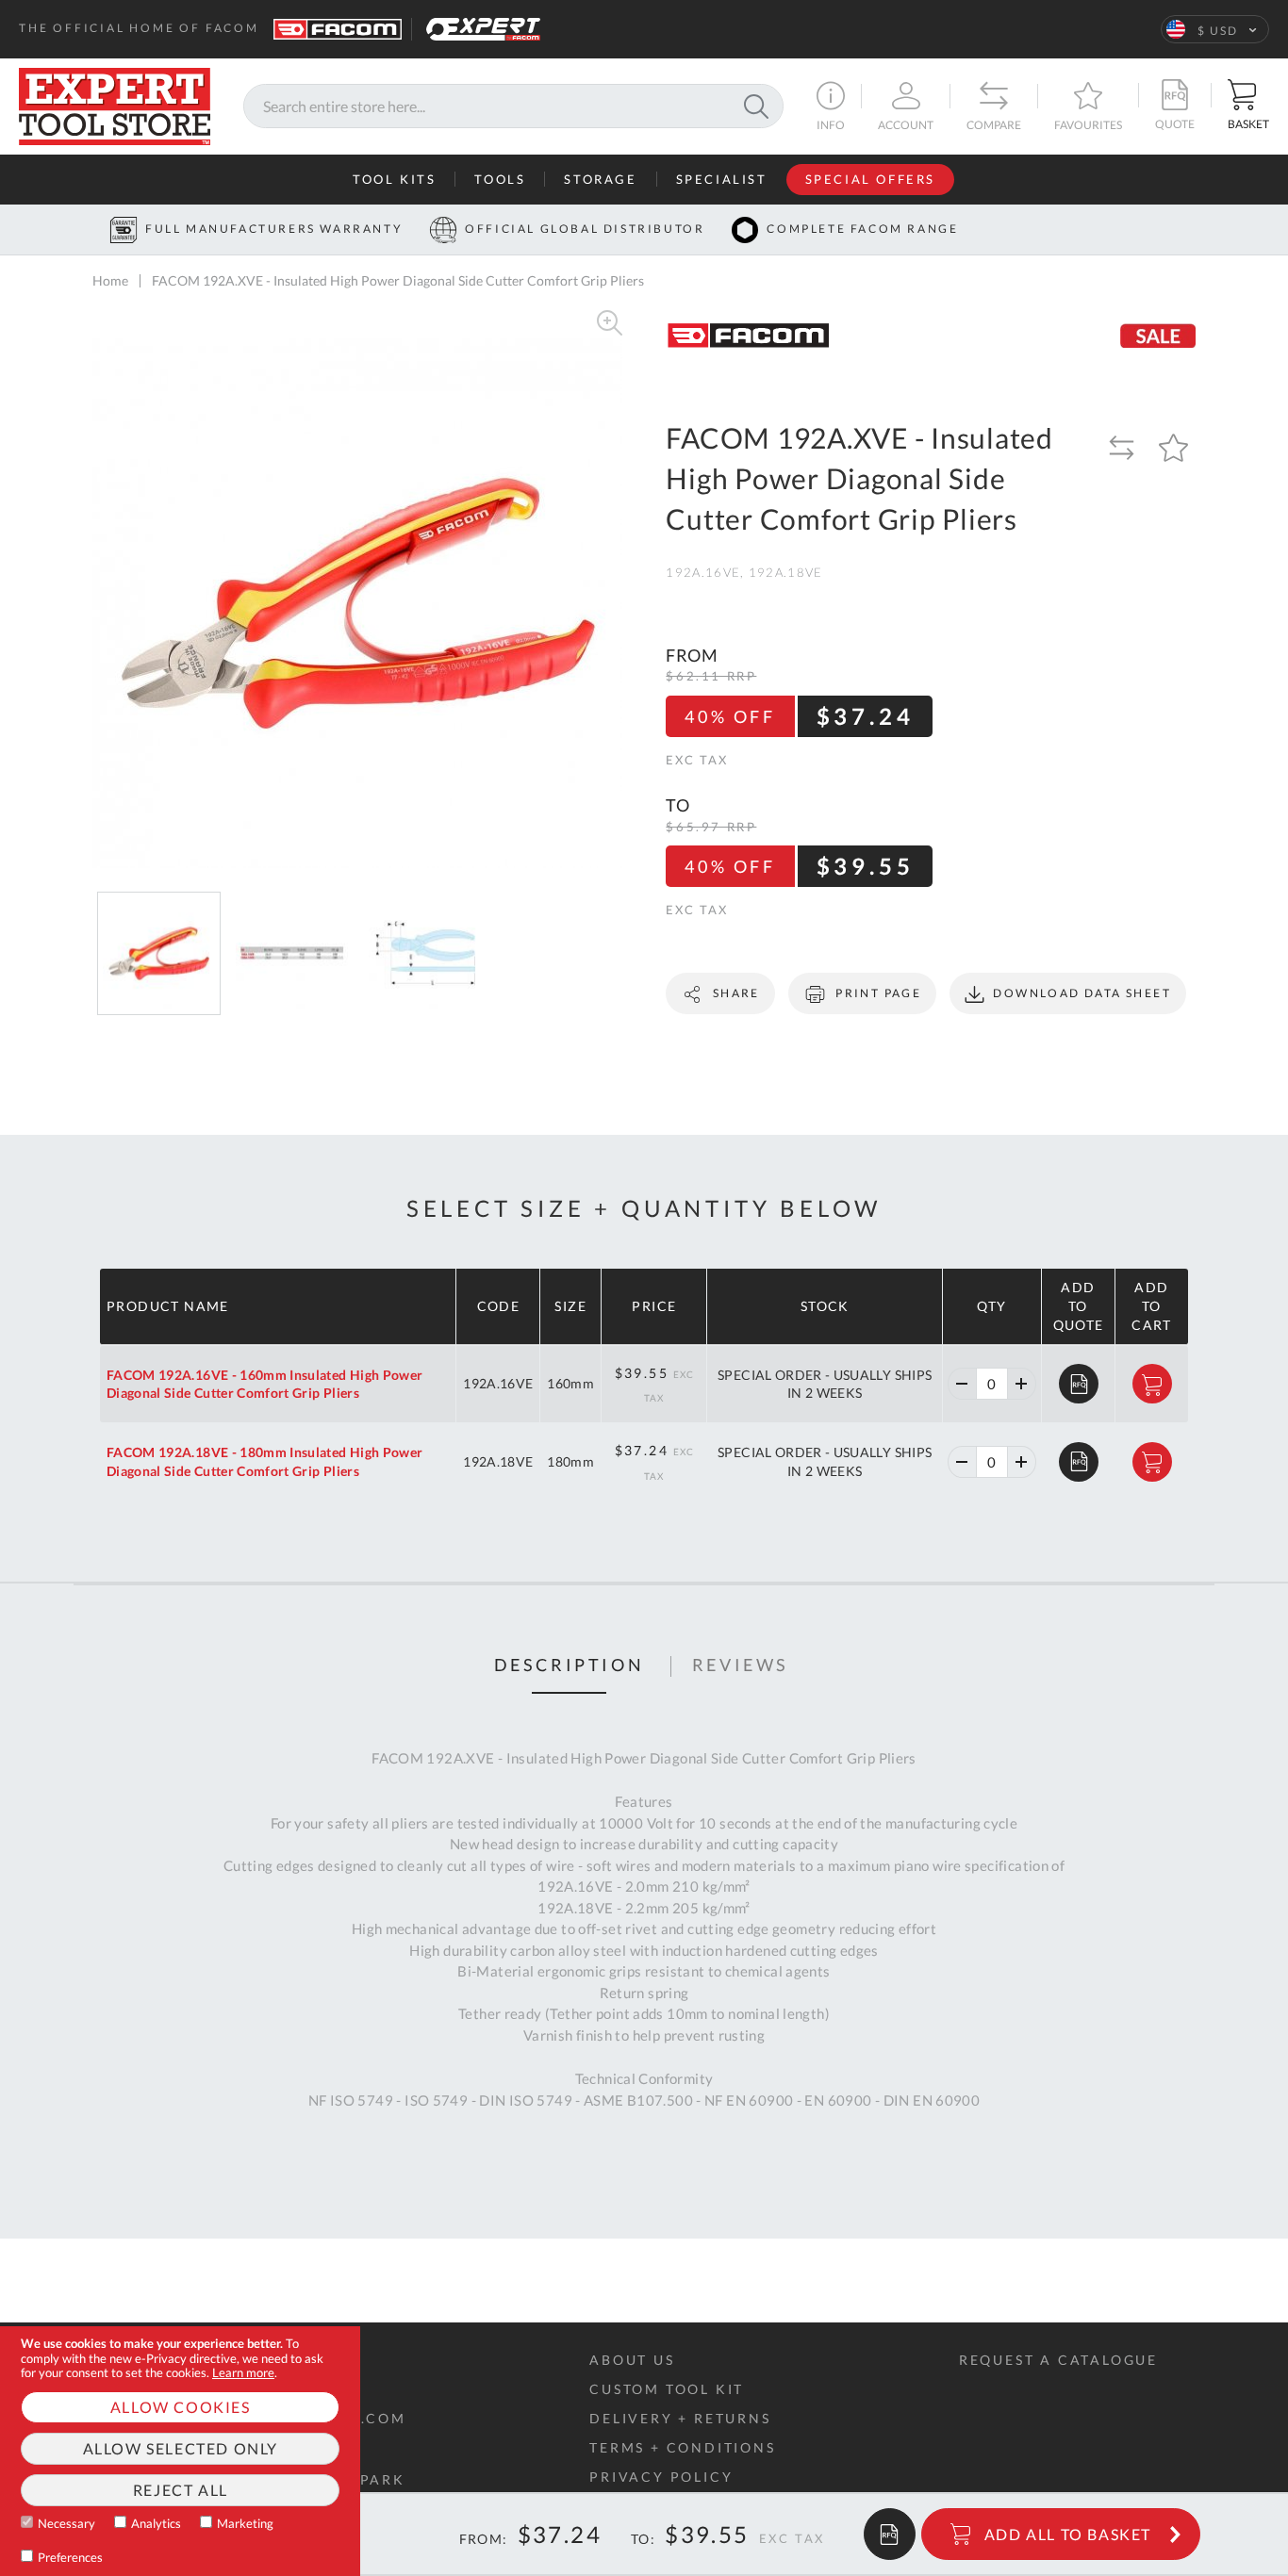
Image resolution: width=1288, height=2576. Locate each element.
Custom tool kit (667, 2389)
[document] (180, 2451)
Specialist (722, 179)
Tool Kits (394, 179)
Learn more (243, 2372)
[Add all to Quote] (890, 2534)
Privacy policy (661, 2477)
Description (570, 1665)
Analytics (156, 2523)
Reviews (741, 1665)
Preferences (70, 2557)
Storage (600, 179)
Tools (500, 179)
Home (110, 280)
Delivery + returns (680, 2418)
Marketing (245, 2523)
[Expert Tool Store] (115, 104)
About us (632, 2360)
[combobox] (513, 107)
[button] (1215, 29)
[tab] (570, 1666)
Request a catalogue (1058, 2360)
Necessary (66, 2523)
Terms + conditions (682, 2447)
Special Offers (870, 179)
